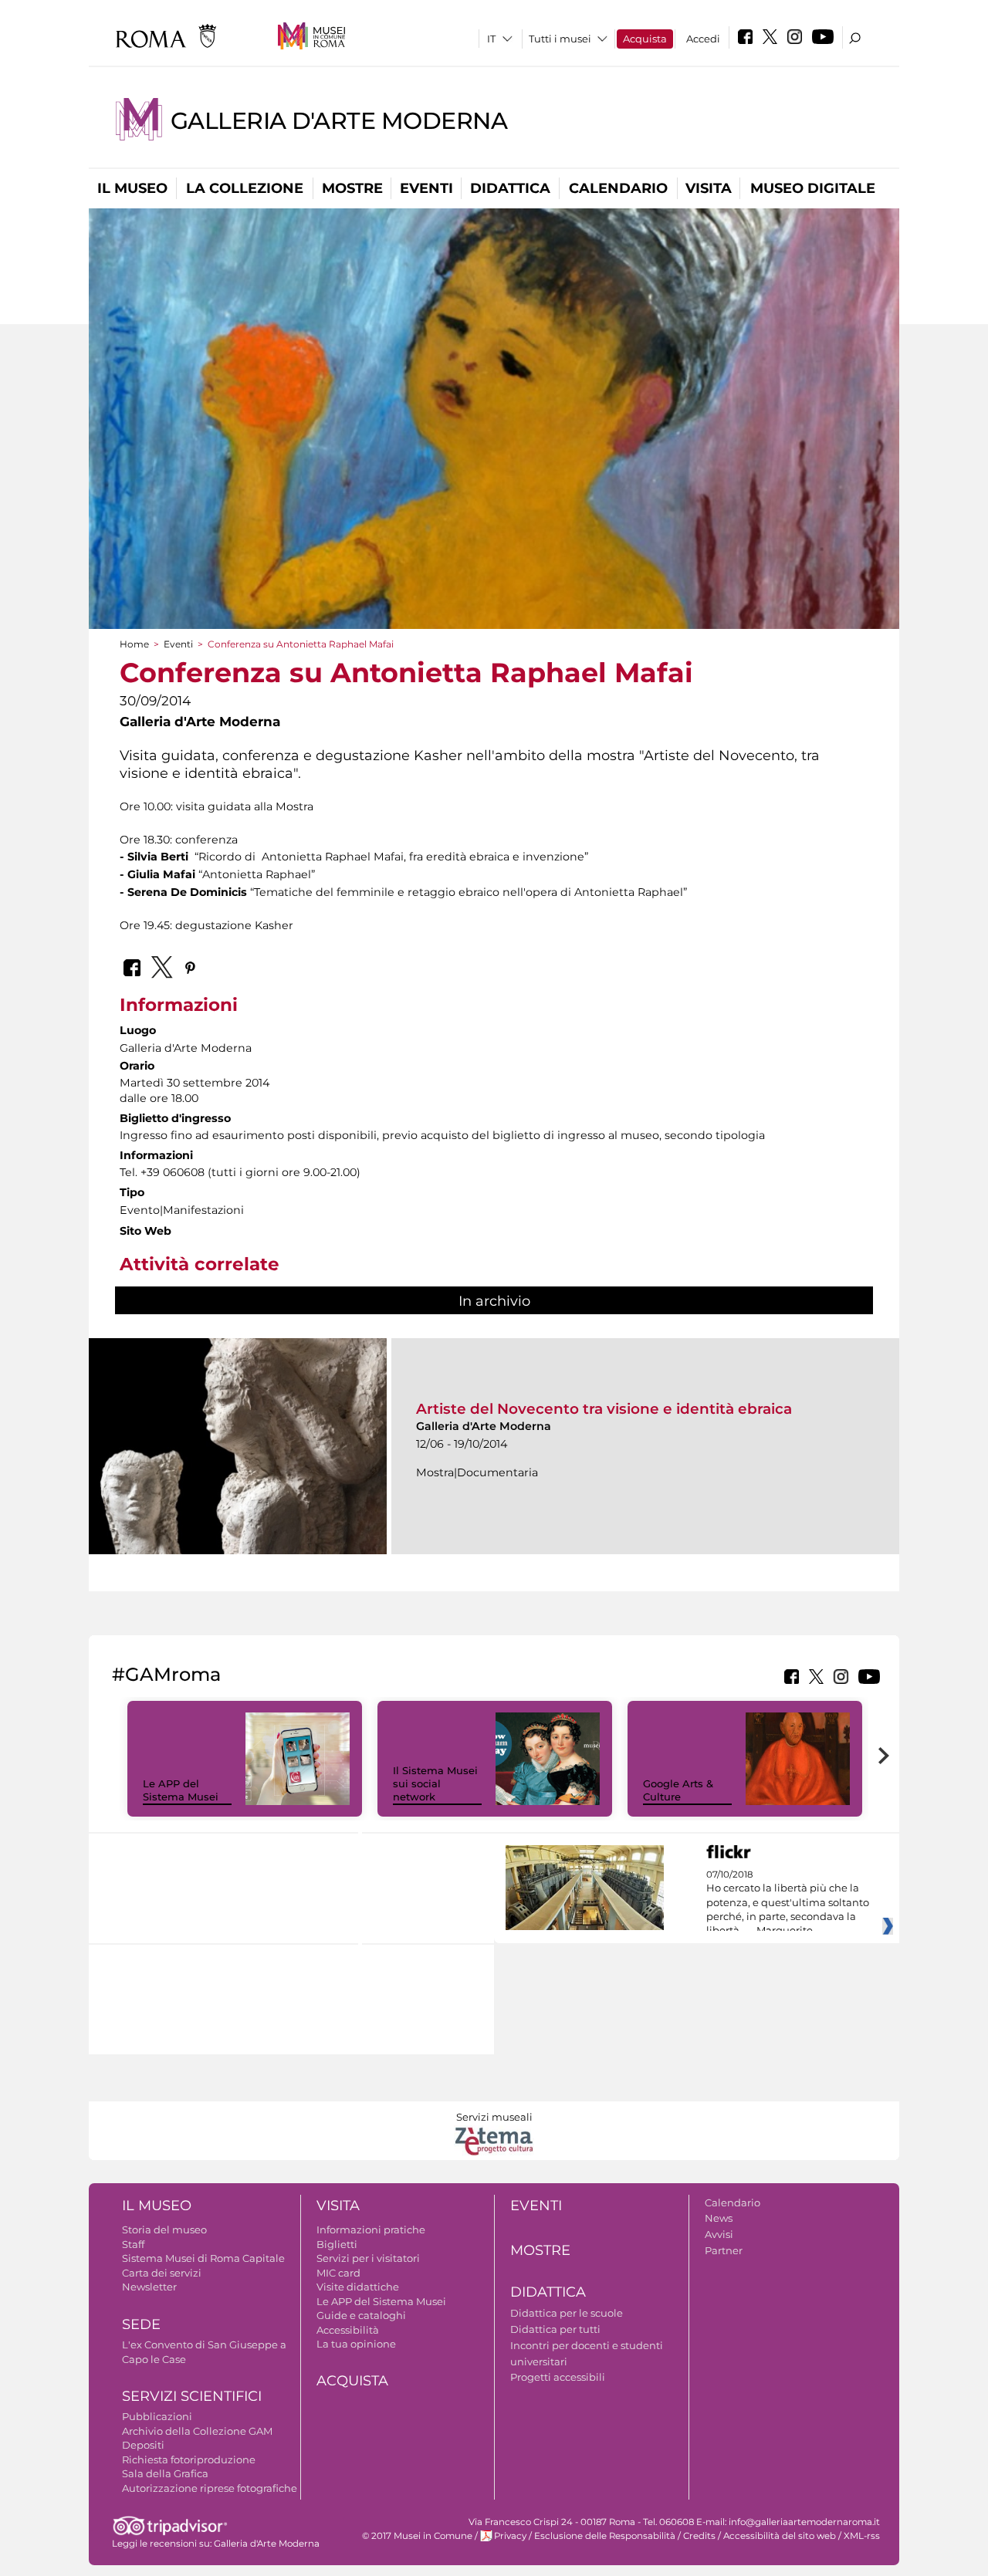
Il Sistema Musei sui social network (435, 1783)
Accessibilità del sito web (780, 2536)
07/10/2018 (788, 1903)
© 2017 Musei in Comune (417, 2536)
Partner (724, 2250)
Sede (141, 2324)
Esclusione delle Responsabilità (605, 2536)
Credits (699, 2536)
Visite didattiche (358, 2287)
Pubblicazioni (157, 2416)
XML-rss (862, 2536)
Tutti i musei (560, 39)
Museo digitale (813, 188)
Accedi (703, 39)
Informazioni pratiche (371, 2229)
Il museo (132, 188)
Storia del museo (164, 2229)
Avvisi (719, 2234)
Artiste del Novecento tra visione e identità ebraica (604, 1409)
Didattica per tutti (555, 2329)
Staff (133, 2244)
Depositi (143, 2445)
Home (134, 644)
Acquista (645, 39)
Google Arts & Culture (678, 1790)
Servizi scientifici (192, 2396)
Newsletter (149, 2287)
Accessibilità (348, 2330)
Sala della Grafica (165, 2473)
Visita (709, 188)
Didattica (510, 188)
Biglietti (337, 2244)
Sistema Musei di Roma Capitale (203, 2258)
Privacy (510, 2536)
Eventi (426, 188)
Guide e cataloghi (361, 2315)
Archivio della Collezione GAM (197, 2431)
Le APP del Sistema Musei (181, 1790)
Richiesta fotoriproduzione (189, 2459)
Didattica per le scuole (567, 2313)
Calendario (618, 188)
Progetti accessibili (558, 2377)
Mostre (352, 188)
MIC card (338, 2273)
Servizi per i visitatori (368, 2258)
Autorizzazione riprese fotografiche (210, 2488)
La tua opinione (356, 2344)
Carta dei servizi (162, 2273)
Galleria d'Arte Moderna (339, 121)
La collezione (245, 188)
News (719, 2218)
